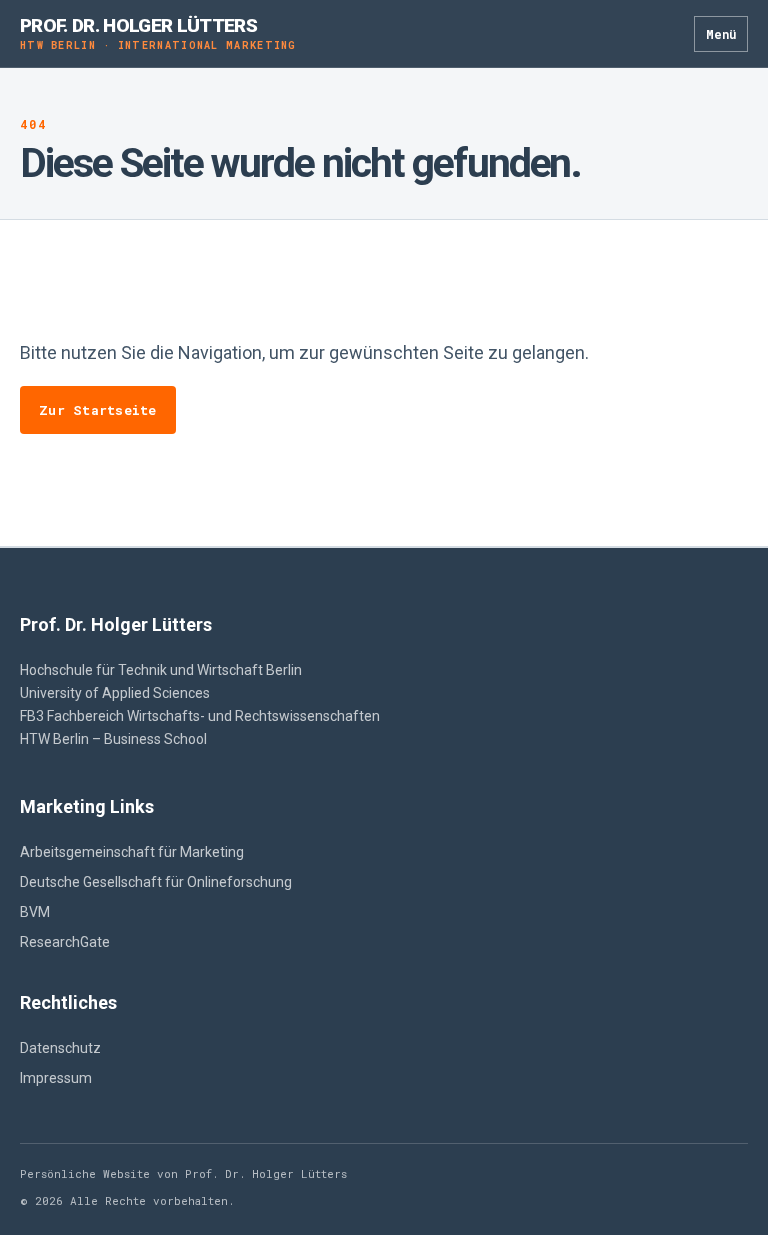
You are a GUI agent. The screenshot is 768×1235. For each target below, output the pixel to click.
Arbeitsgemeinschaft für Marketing (132, 852)
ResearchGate (65, 942)
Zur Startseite (98, 410)
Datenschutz (60, 1048)
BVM (35, 912)
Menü (721, 34)
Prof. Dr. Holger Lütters (158, 33)
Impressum (56, 1078)
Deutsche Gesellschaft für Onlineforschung (156, 882)
